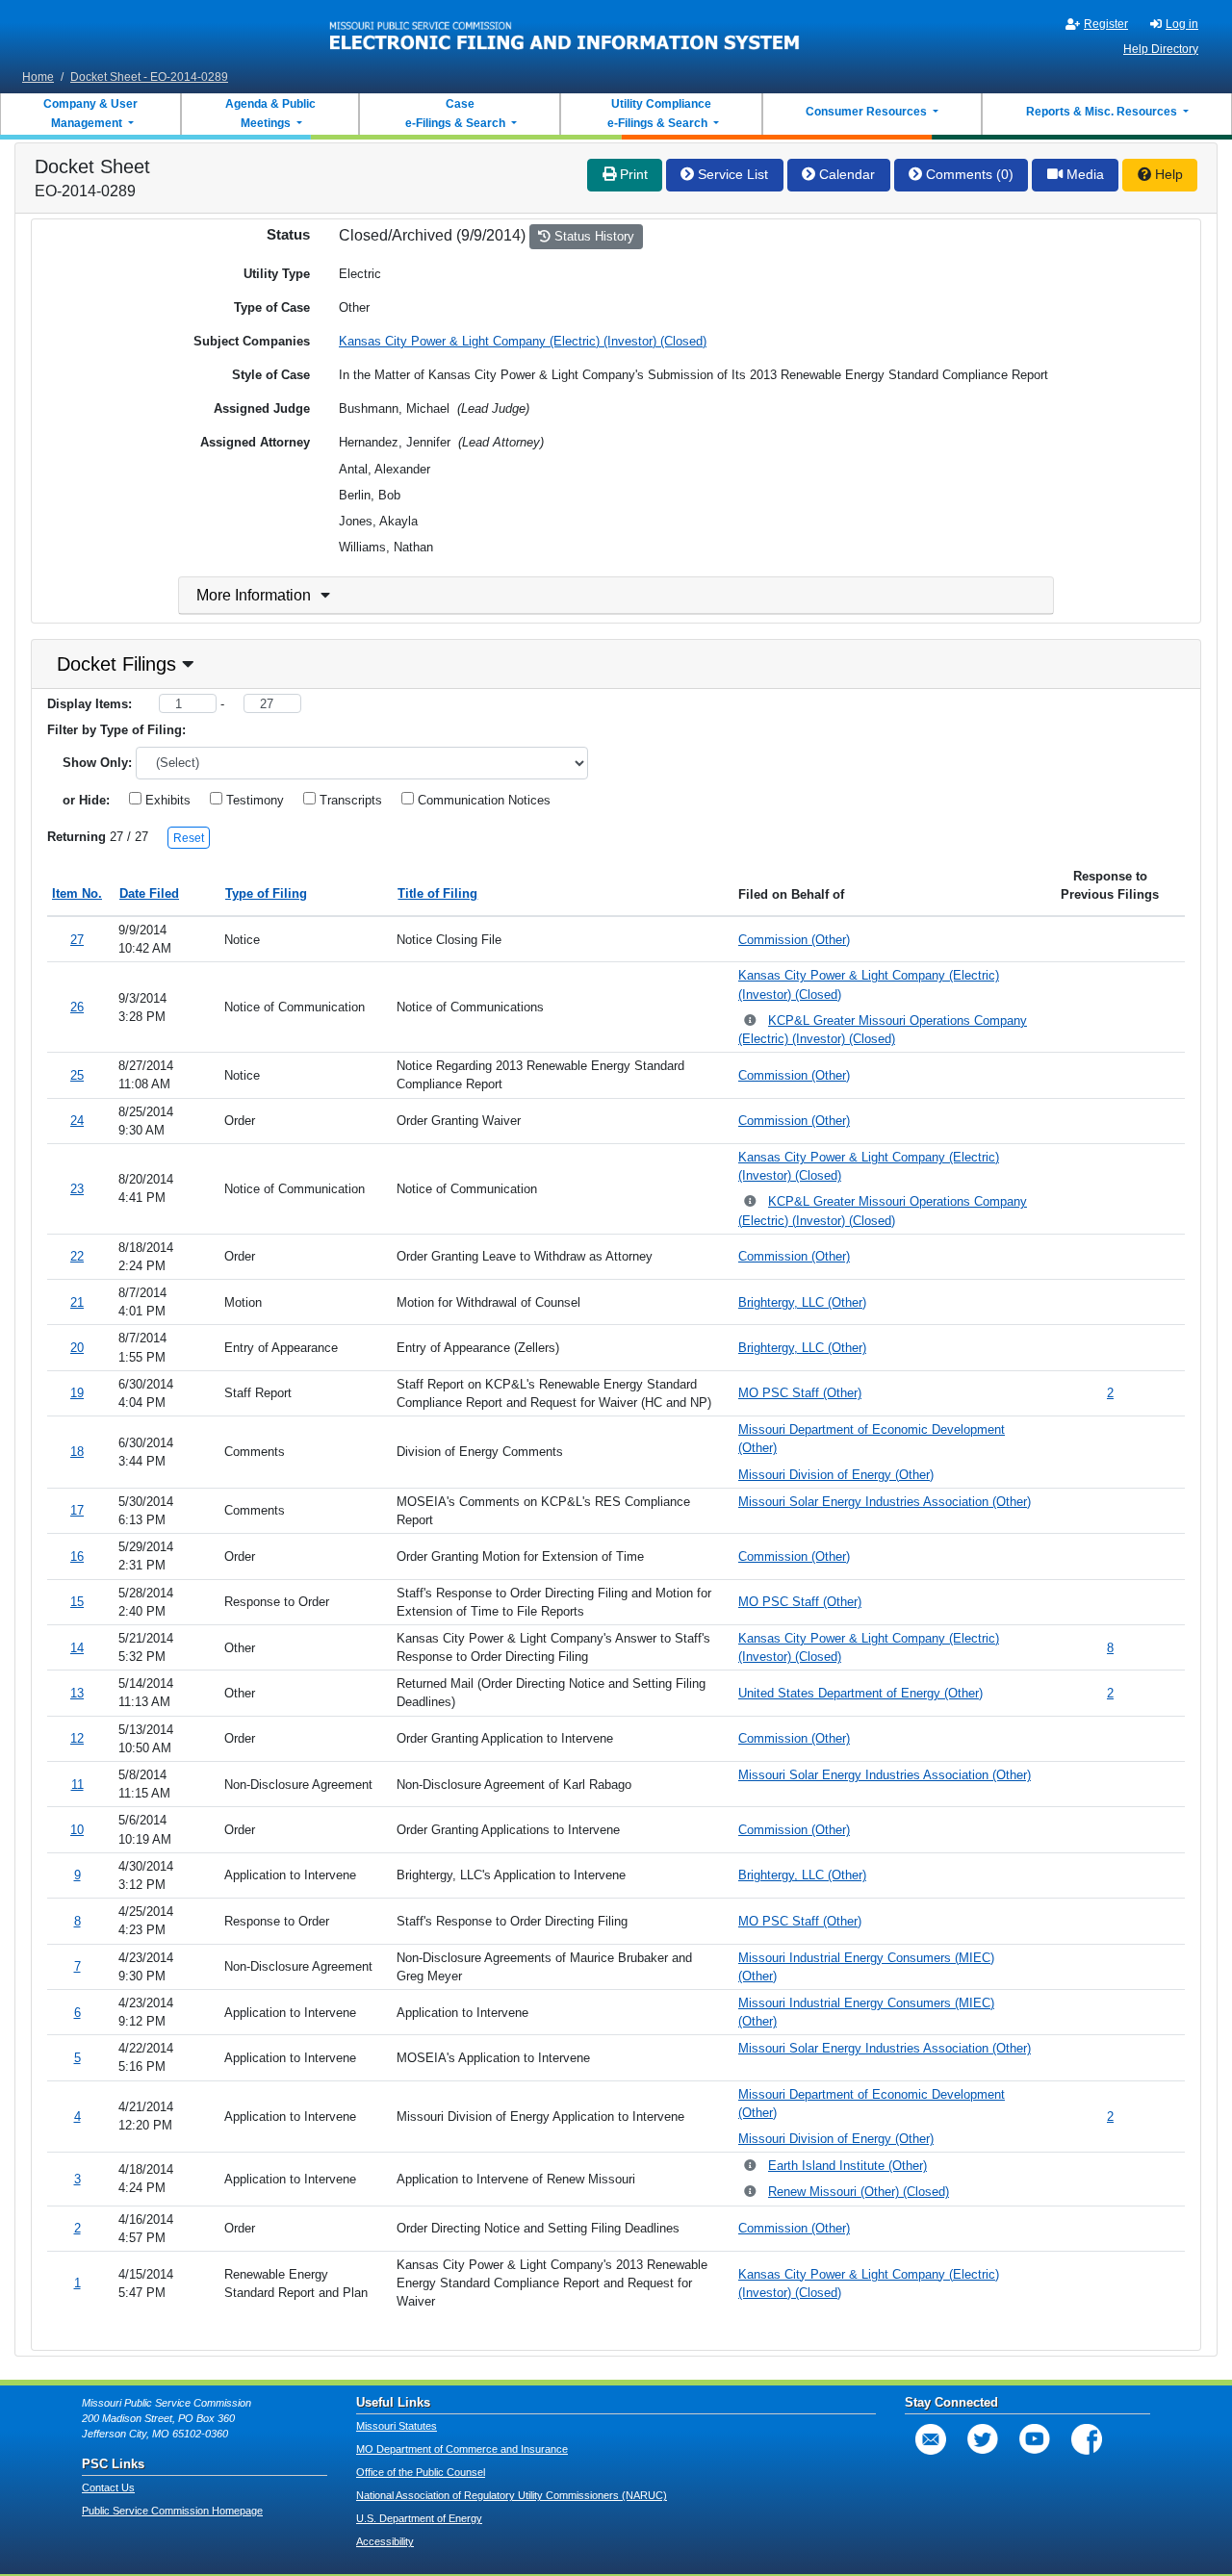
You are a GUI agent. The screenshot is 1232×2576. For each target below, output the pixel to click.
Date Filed (149, 893)
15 (77, 1602)
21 (77, 1302)
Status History (592, 236)
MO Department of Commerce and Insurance (462, 2449)
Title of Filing (437, 893)
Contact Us (108, 2487)
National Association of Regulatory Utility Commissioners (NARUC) (512, 2495)
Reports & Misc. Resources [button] (1103, 112)
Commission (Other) (794, 940)
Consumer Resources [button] (868, 112)
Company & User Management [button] (90, 114)
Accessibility (385, 2541)
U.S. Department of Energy (419, 2518)
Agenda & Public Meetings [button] (270, 114)
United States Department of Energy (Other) (860, 1693)
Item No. (77, 893)
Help (1167, 174)
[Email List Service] (931, 2439)
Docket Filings (116, 664)
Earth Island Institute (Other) (847, 2166)
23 (77, 1189)
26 (77, 1007)
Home (38, 77)
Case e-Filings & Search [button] (455, 114)
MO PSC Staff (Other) (800, 1393)
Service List (731, 174)
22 (77, 1256)
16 (77, 1556)
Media (1083, 174)
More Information (254, 595)
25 (77, 1075)
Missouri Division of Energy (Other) (836, 1475)
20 (77, 1348)
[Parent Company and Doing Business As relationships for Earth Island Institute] (751, 2167)
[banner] (565, 32)
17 (77, 1510)
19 (77, 1393)
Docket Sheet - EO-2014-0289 (149, 77)
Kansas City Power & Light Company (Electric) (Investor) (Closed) (523, 341)
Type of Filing (266, 893)
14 (77, 1648)
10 (77, 1830)
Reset (189, 838)
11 (77, 1785)
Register (1106, 24)
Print (632, 174)
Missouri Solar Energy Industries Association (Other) (885, 1502)
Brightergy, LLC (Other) (802, 1302)
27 (77, 940)
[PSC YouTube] (1035, 2439)
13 (77, 1693)
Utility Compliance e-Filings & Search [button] (658, 114)
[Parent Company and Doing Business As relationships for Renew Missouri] (751, 2193)
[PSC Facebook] (1087, 2439)
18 (77, 1452)
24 (77, 1121)
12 (77, 1738)
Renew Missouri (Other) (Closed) (859, 2192)
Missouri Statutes (397, 2426)
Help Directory (1161, 49)
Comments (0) (968, 174)
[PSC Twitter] (983, 2439)
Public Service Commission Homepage (172, 2511)
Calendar (845, 174)
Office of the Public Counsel (421, 2472)
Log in (1182, 24)
